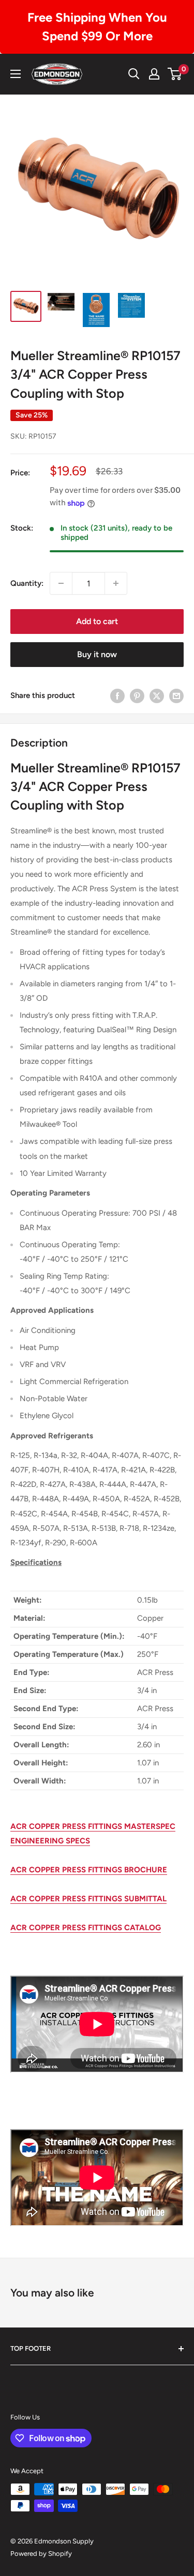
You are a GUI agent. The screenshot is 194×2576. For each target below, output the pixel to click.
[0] (175, 74)
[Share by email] (176, 695)
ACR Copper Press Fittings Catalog (86, 1928)
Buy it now (97, 654)
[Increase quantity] (116, 583)
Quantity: (27, 583)
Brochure (145, 1870)
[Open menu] (16, 74)
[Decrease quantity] (61, 583)
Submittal (144, 1899)
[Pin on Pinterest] (137, 695)
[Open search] (134, 74)
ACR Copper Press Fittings (66, 1870)
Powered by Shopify (41, 2554)
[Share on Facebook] (117, 695)
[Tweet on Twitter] (157, 695)
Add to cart (97, 621)
